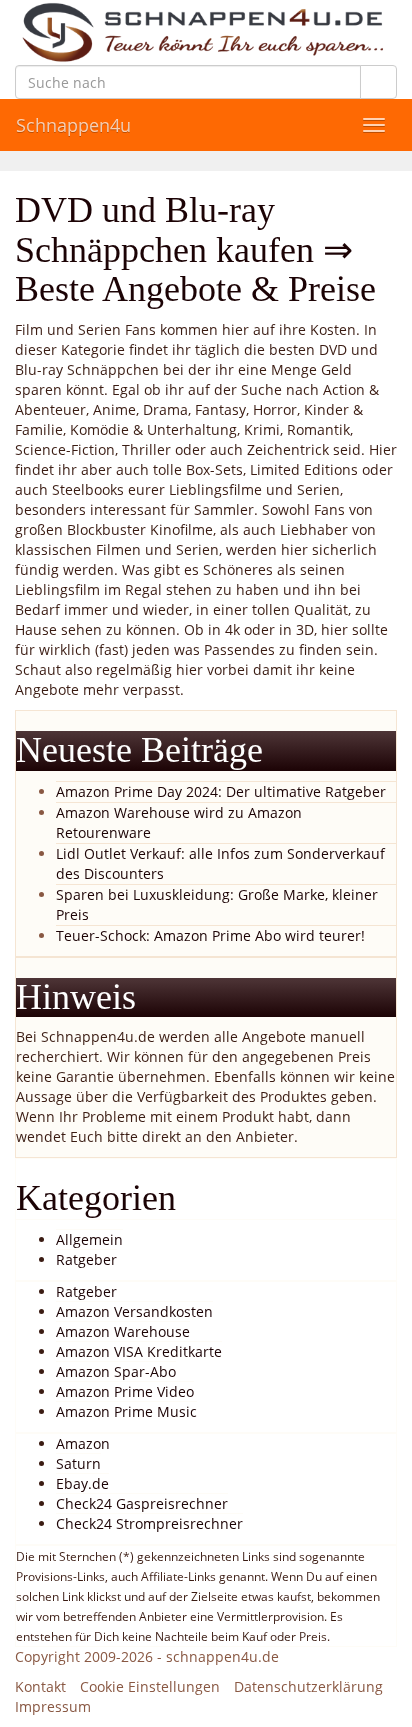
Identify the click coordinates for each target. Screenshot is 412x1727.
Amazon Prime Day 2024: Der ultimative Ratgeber (221, 791)
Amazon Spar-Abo (116, 1371)
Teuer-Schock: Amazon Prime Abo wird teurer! (210, 935)
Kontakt (40, 1686)
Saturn (78, 1463)
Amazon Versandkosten (134, 1311)
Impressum (53, 1706)
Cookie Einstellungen (150, 1686)
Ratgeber (86, 1259)
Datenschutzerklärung (308, 1686)
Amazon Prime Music (126, 1411)
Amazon (83, 1443)
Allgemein (89, 1239)
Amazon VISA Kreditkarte (139, 1351)
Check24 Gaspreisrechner (142, 1503)
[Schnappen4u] (206, 32)
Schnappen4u (73, 125)
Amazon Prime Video (125, 1391)
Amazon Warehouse (123, 1331)
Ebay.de (82, 1483)
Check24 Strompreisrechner (149, 1523)
